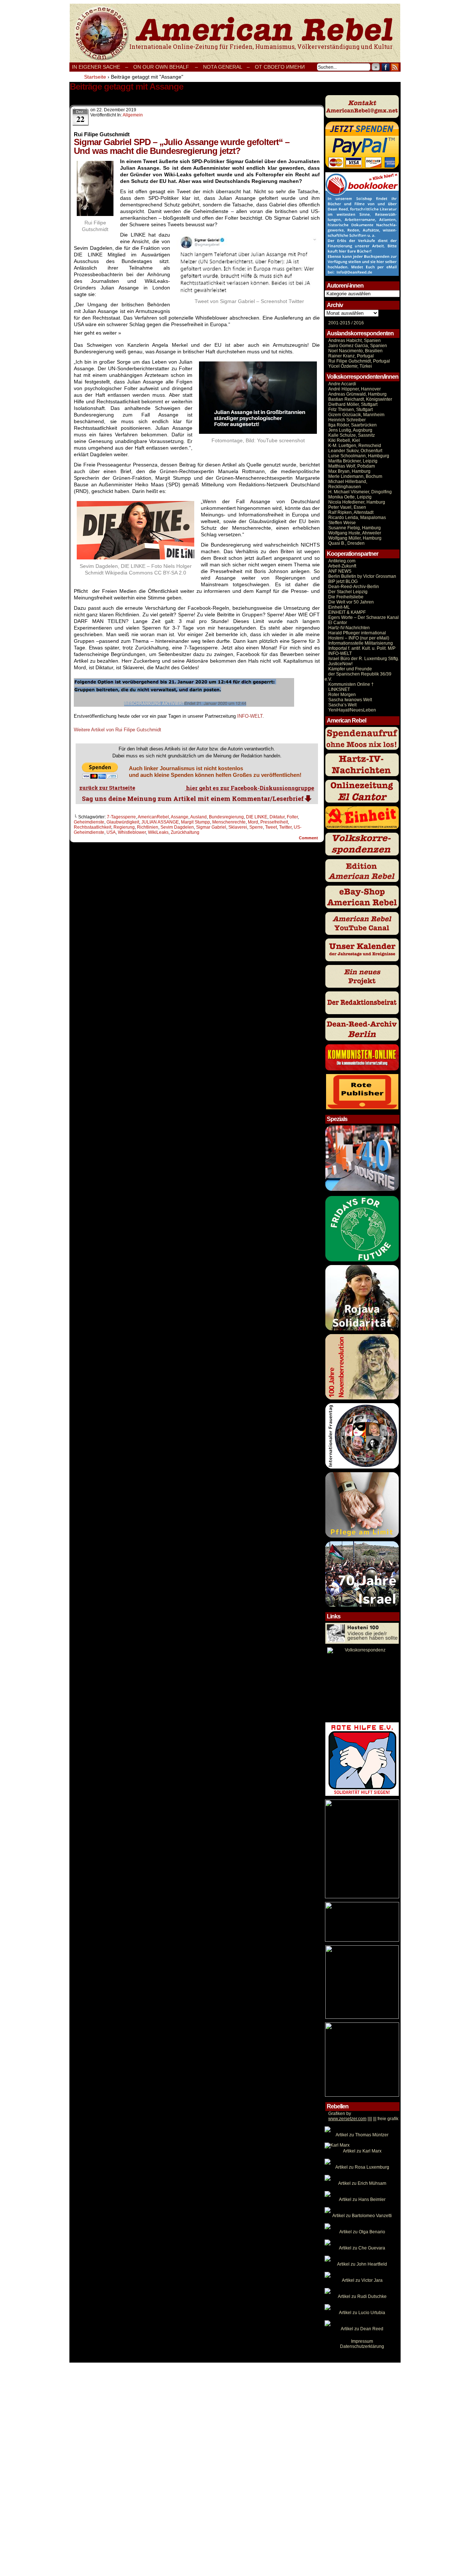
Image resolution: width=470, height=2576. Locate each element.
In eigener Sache (96, 67)
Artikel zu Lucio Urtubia (362, 2313)
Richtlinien (148, 827)
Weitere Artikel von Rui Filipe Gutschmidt (117, 730)
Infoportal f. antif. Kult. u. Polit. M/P (362, 648)
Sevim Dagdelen (177, 827)
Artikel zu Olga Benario (362, 2232)
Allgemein (133, 115)
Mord (253, 822)
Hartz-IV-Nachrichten (349, 628)
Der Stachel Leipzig (348, 592)
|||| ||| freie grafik (363, 2119)
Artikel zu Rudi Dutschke (362, 2296)
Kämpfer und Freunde (350, 669)
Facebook (386, 67)
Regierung (124, 827)
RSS (395, 67)
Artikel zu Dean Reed (362, 2329)
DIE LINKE (257, 817)
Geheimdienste (89, 822)
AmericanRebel (153, 817)
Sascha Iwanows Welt (350, 700)
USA (111, 832)
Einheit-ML (339, 607)
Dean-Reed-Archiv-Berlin (354, 587)
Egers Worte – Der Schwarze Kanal (364, 617)
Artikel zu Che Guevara (362, 2248)
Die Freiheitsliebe (346, 597)
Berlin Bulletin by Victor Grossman (362, 576)
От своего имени (280, 67)
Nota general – (226, 67)
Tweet (271, 827)
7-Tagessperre (121, 817)
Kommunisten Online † (351, 684)
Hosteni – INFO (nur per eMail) (359, 638)
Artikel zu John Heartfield (362, 2264)
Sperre (256, 827)
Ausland (198, 817)
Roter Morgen (342, 695)
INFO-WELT (250, 716)
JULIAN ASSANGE (160, 822)
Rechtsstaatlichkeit (93, 827)
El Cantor (338, 623)
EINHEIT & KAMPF (347, 612)
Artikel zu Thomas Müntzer (362, 2135)
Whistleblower (132, 832)
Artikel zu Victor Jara (362, 2280)
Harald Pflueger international (357, 633)
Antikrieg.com (342, 561)
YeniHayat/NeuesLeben (352, 710)
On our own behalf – (166, 67)
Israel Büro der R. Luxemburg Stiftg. (364, 659)
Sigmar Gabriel (211, 827)
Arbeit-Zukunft (342, 566)
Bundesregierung (226, 817)
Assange (180, 817)
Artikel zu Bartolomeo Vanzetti (362, 2216)
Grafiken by (340, 2114)
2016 (358, 323)
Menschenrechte (229, 822)
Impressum (362, 2341)
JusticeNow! (340, 664)
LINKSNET (339, 689)
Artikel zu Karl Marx (362, 2151)
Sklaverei (238, 827)
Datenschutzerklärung (362, 2346)
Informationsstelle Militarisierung (361, 643)
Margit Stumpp (196, 822)
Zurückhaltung (185, 832)
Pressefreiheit (274, 822)
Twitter (285, 827)
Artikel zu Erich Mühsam (362, 2183)
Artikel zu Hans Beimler (362, 2199)
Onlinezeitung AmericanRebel (235, 33)
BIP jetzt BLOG (343, 581)
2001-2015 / (340, 323)
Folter (292, 817)
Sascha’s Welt (342, 705)
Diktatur (277, 817)
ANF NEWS (340, 571)
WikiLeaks (158, 832)
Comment (309, 838)
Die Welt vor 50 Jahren (351, 602)
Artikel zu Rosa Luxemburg (362, 2167)
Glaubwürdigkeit (123, 822)
